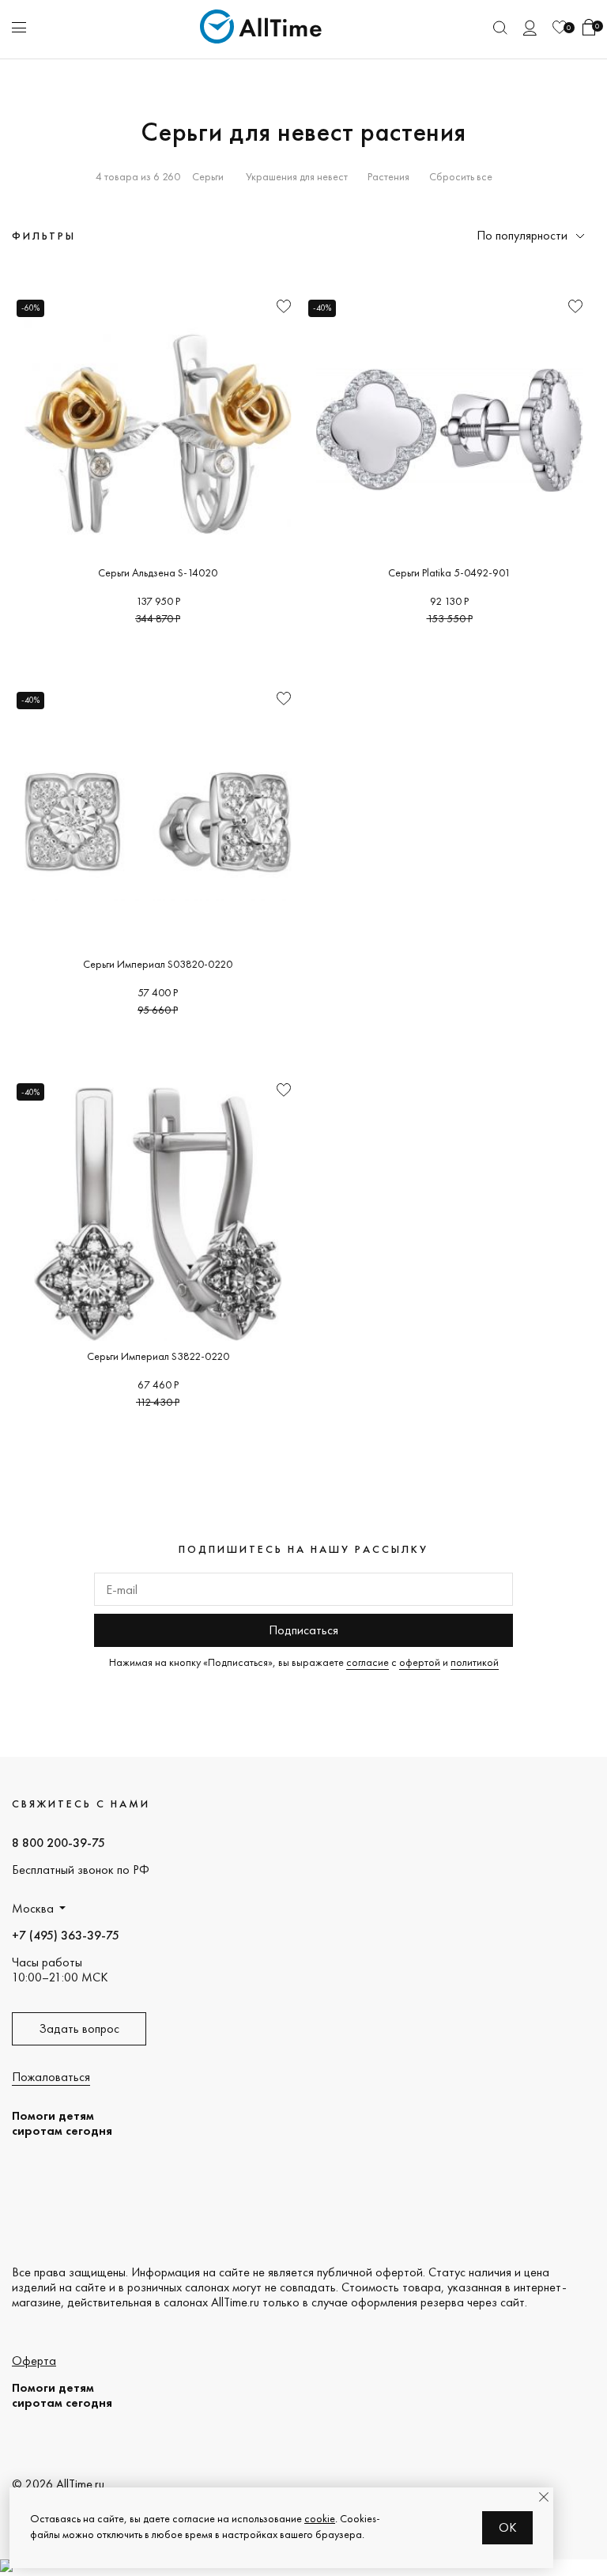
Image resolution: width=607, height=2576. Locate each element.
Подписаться (303, 1630)
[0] (560, 27)
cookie (320, 2518)
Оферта (34, 2361)
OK (508, 2527)
